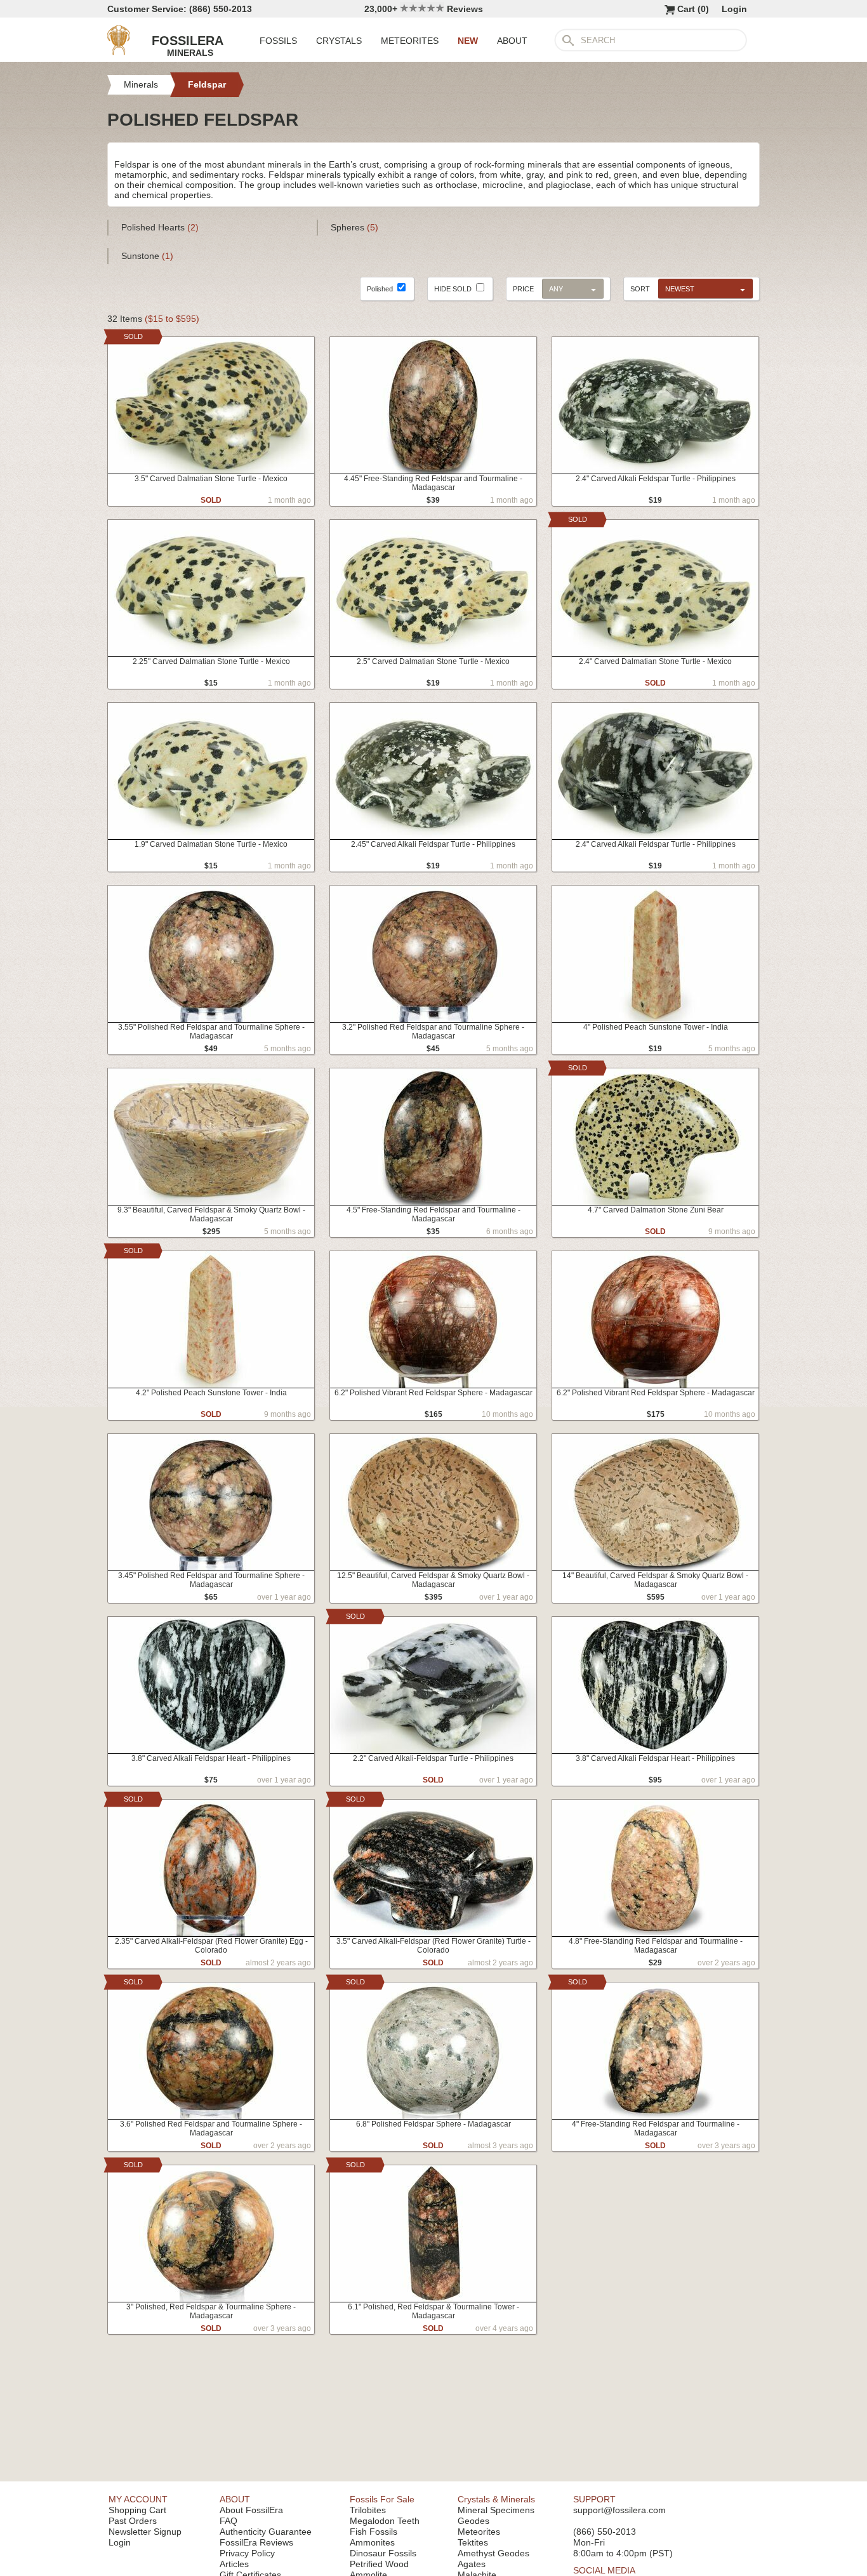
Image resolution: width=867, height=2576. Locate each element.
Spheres (354, 227)
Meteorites (479, 2532)
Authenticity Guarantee (266, 2532)
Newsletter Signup (145, 2532)
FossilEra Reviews (256, 2542)
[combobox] (702, 288)
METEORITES (410, 41)
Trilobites (368, 2510)
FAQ (228, 2521)
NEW (468, 41)
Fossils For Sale (382, 2499)
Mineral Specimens (496, 2510)
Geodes (473, 2521)
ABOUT (512, 41)
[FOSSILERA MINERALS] (119, 52)
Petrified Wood (379, 2564)
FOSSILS (278, 41)
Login (734, 9)
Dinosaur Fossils (383, 2553)
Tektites (473, 2542)
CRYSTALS (339, 41)
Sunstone (147, 256)
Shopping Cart (137, 2510)
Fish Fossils (374, 2532)
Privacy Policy (247, 2553)
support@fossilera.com (619, 2510)
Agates (472, 2564)
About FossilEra (251, 2510)
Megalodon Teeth (385, 2521)
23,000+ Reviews (424, 9)
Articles (234, 2564)
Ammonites (372, 2542)
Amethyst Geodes (493, 2553)
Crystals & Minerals (496, 2499)
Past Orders (133, 2521)
